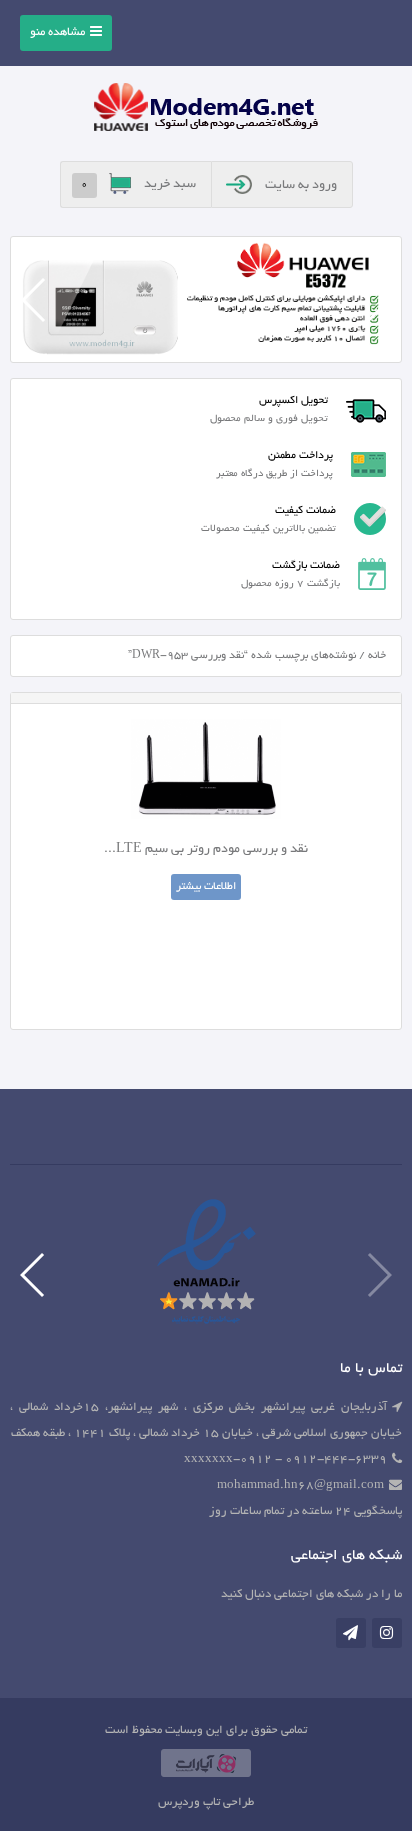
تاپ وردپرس (189, 1802)
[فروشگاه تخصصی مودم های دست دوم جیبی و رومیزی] (206, 110)
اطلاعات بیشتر (206, 887)
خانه (377, 656)
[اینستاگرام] (387, 1633)
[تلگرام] (351, 1633)
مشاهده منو (57, 32)
